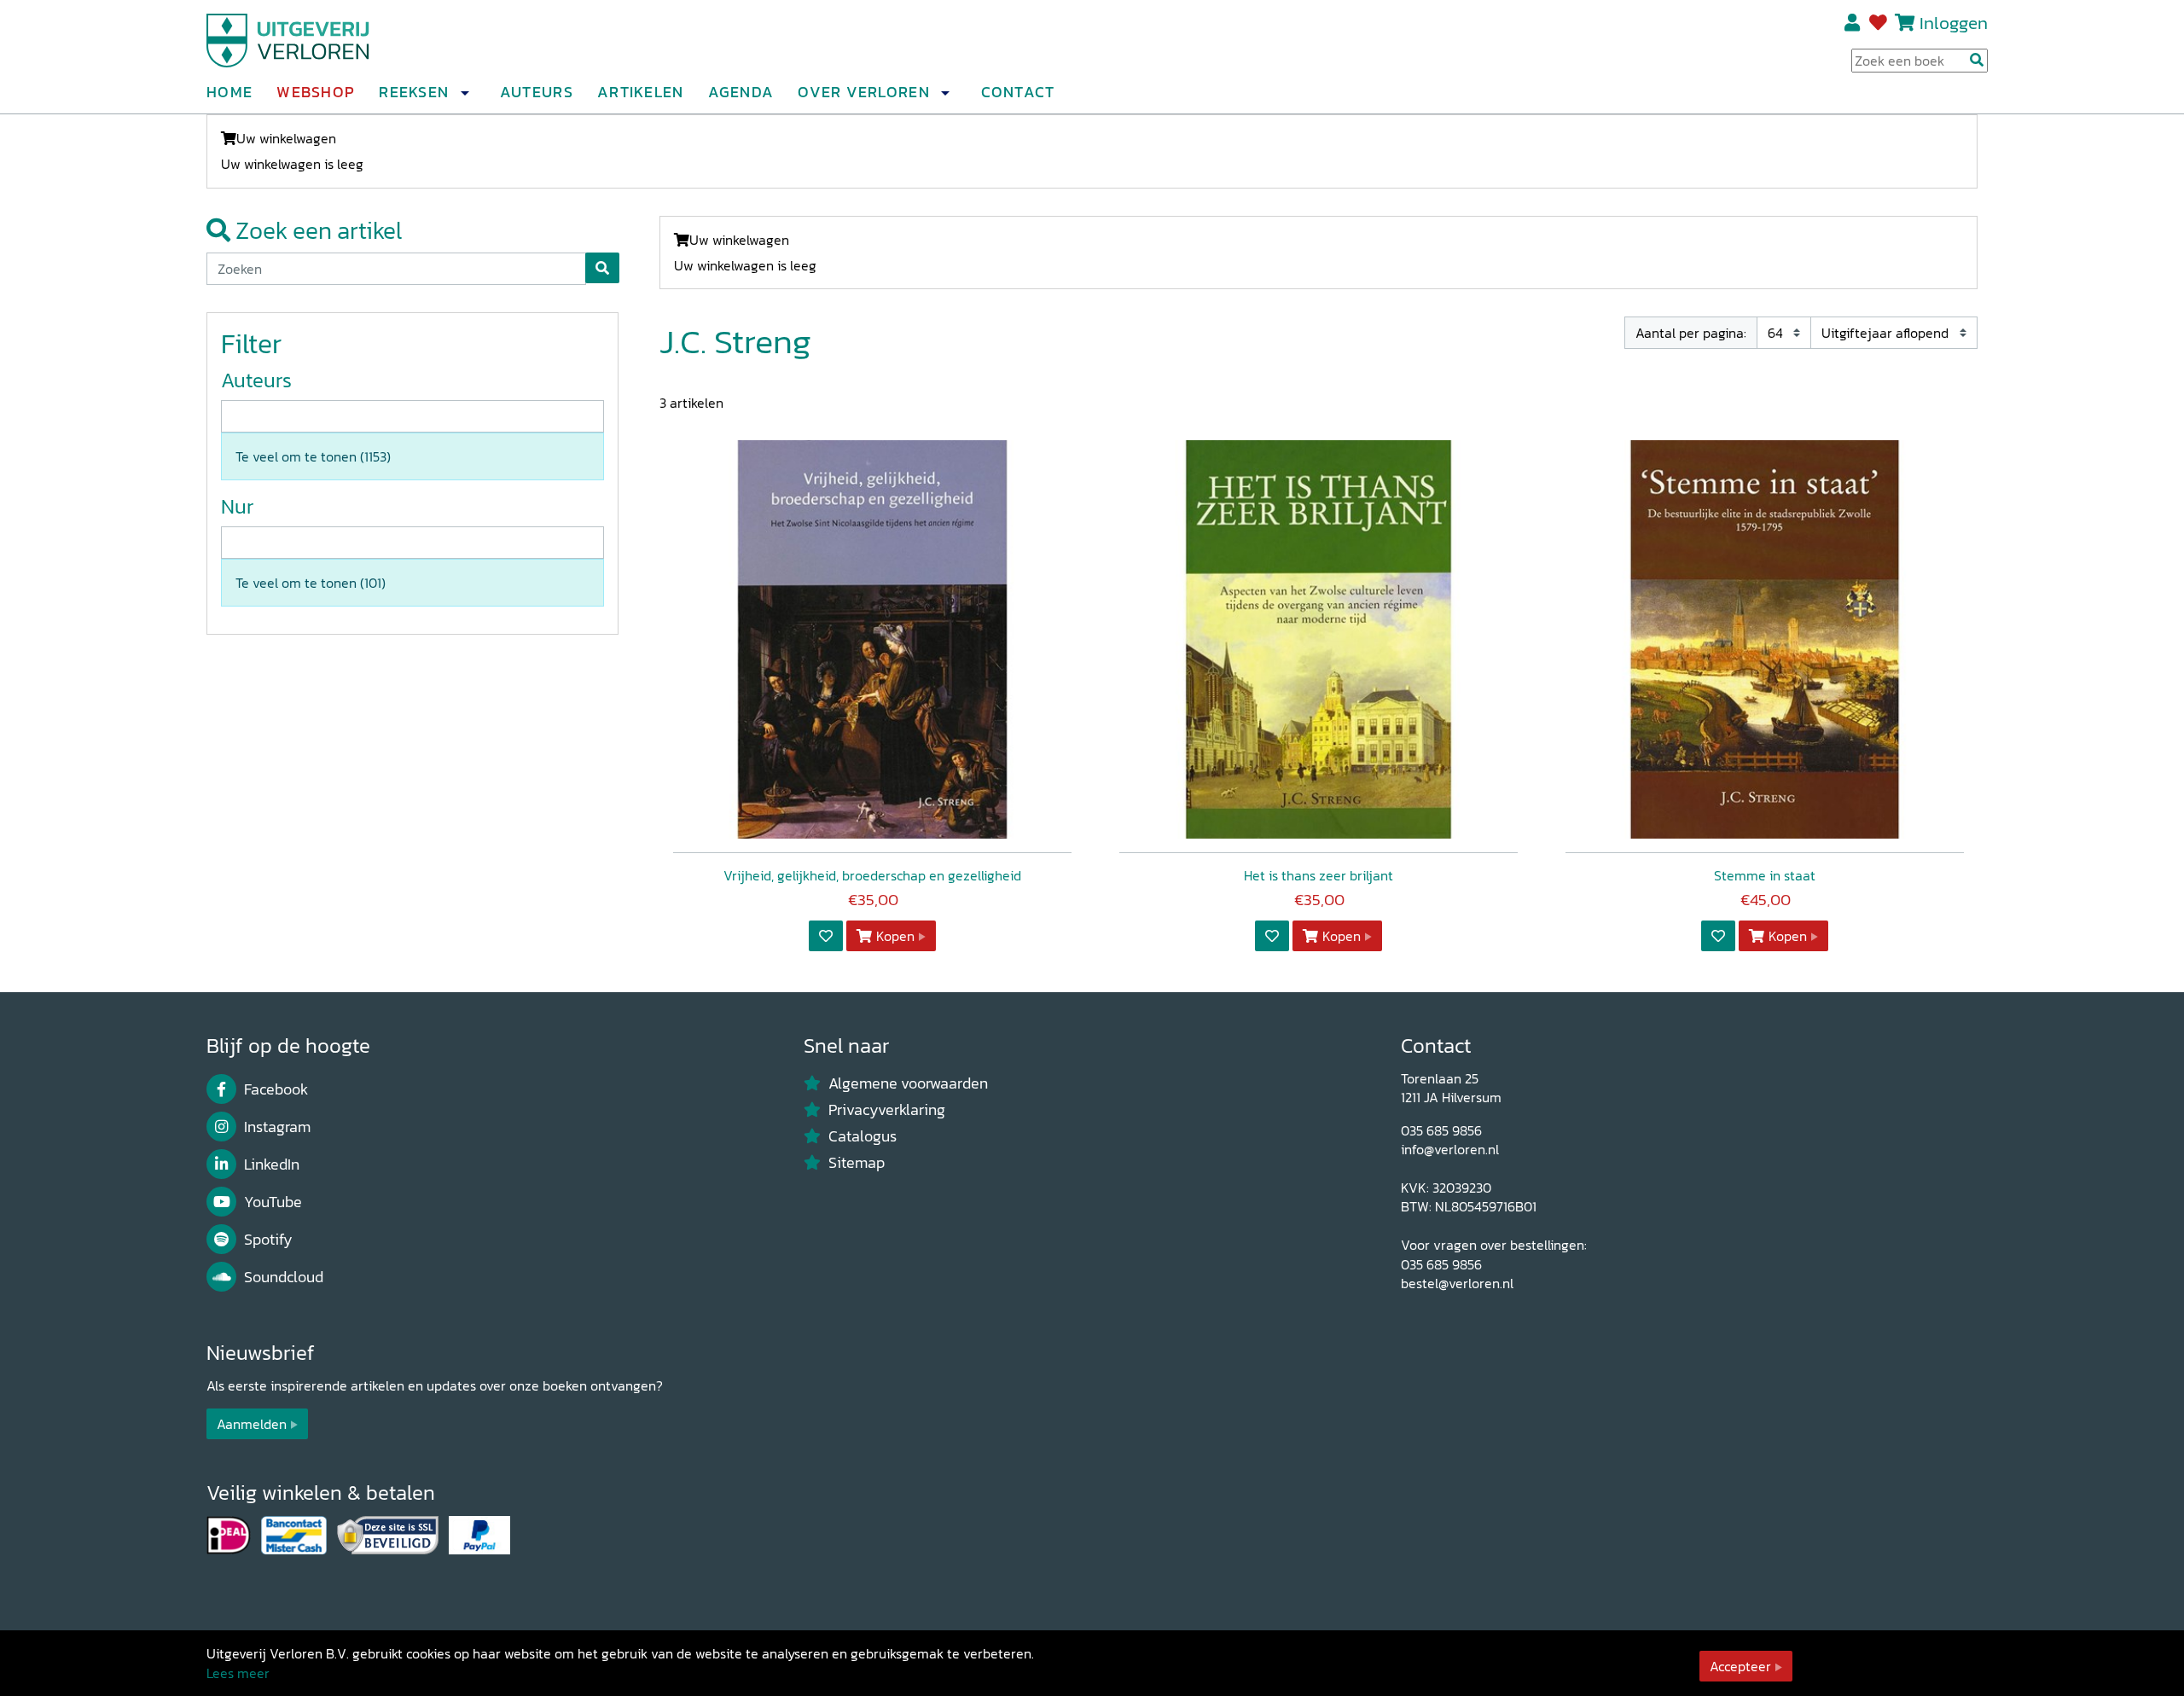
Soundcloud (284, 1277)
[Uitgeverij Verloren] (288, 38)
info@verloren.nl (1450, 1149)
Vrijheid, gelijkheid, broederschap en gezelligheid (872, 875)
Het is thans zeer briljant (1319, 875)
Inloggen (1954, 23)
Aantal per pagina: (1691, 333)
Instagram (277, 1127)
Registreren (1853, 23)
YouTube (273, 1202)
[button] (464, 93)
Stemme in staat (1765, 875)
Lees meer (238, 1673)
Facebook (276, 1089)
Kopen (895, 936)
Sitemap (857, 1163)
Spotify (268, 1240)
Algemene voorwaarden (908, 1083)
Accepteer (1740, 1666)
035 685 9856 (1441, 1130)
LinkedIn (272, 1165)
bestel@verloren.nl (1457, 1283)
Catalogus (863, 1136)
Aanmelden (252, 1424)
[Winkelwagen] (1905, 23)
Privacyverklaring (887, 1110)
